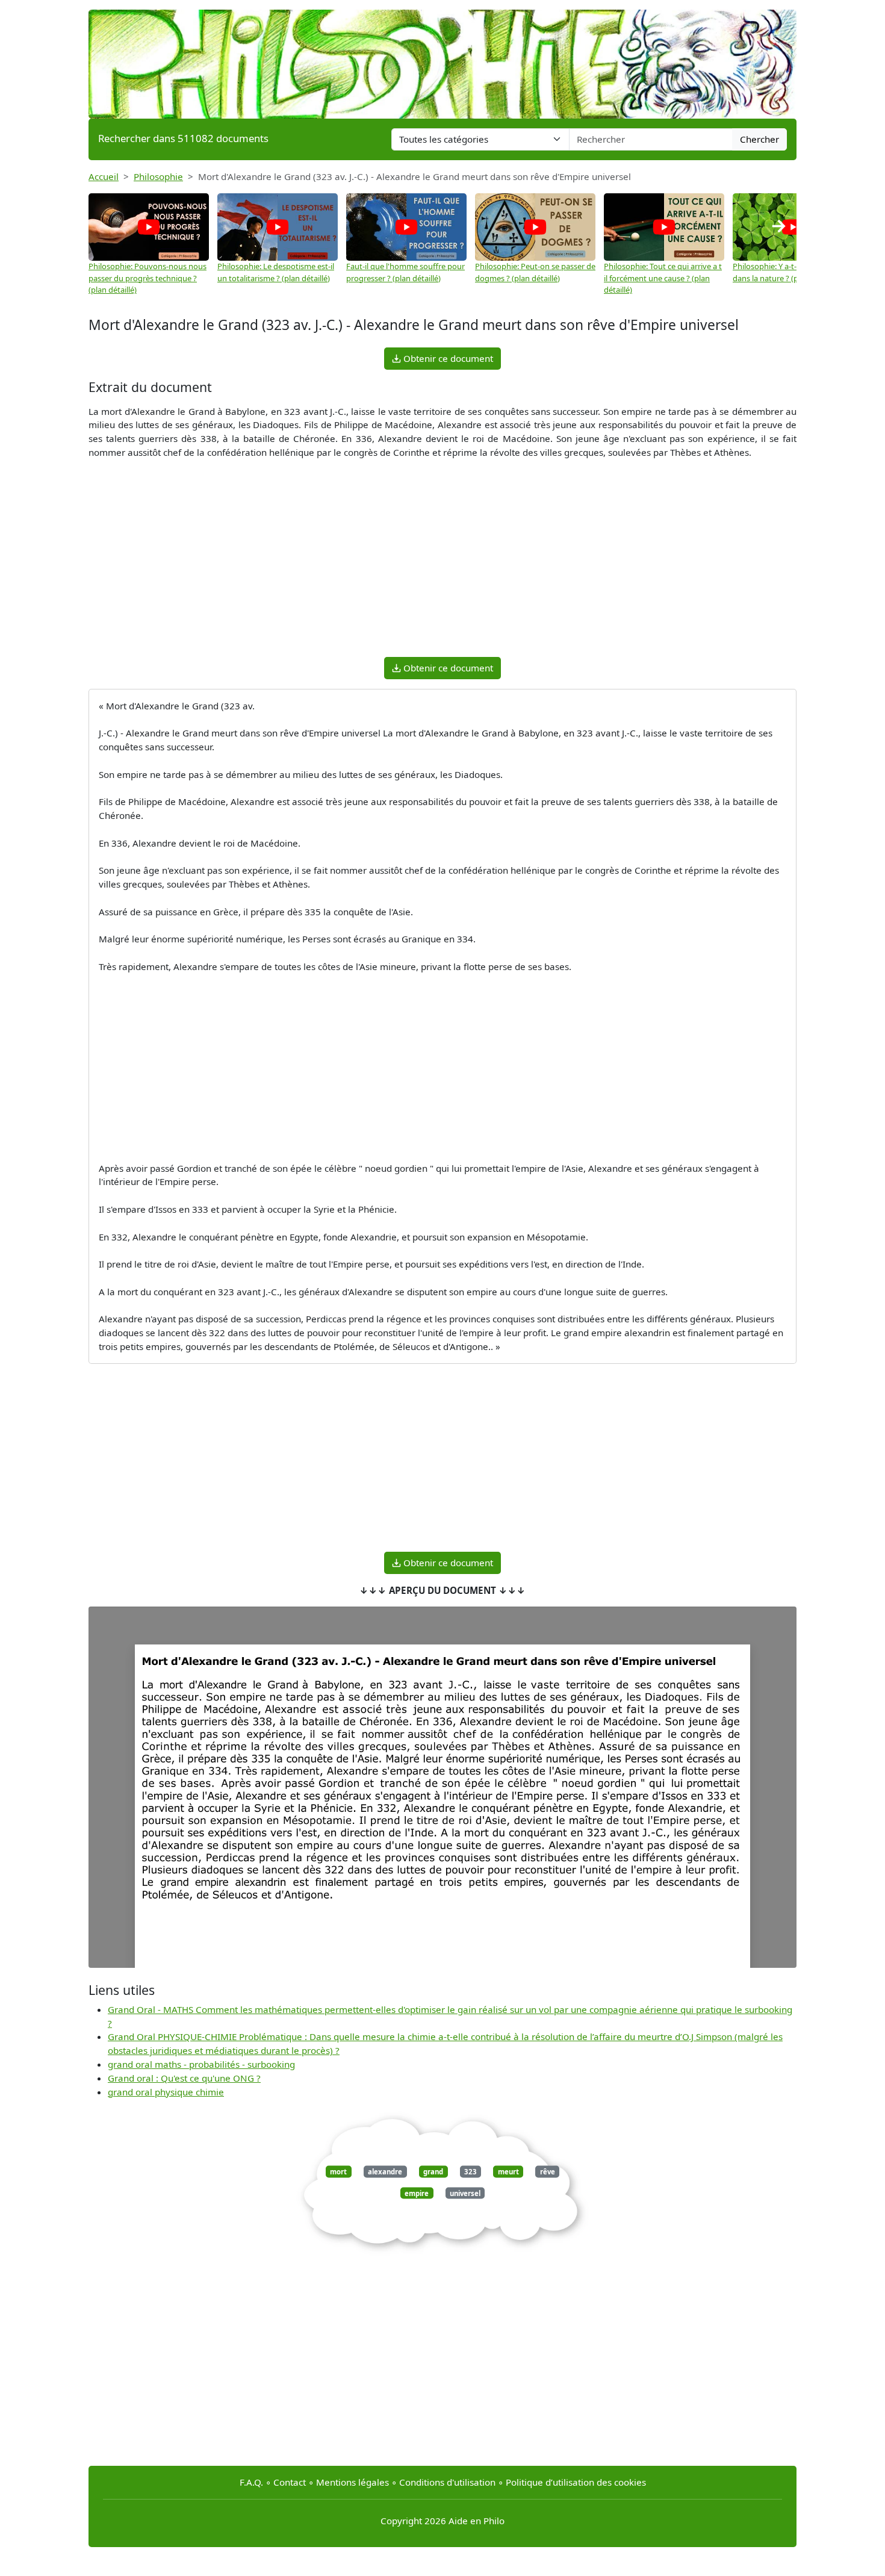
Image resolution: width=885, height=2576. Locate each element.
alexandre (385, 2172)
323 (470, 2172)
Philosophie (158, 176)
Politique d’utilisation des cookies (576, 2482)
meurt (508, 2172)
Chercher (759, 139)
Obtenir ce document (447, 358)
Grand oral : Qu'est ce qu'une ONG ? (184, 2078)
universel (465, 2193)
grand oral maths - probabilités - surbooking (201, 2064)
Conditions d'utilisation (447, 2482)
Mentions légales (352, 2482)
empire (417, 2193)
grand (433, 2172)
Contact (290, 2482)
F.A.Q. (251, 2482)
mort (338, 2172)
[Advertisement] (442, 563)
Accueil (104, 176)
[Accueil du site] (442, 58)
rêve (548, 2172)
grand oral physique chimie (166, 2092)
